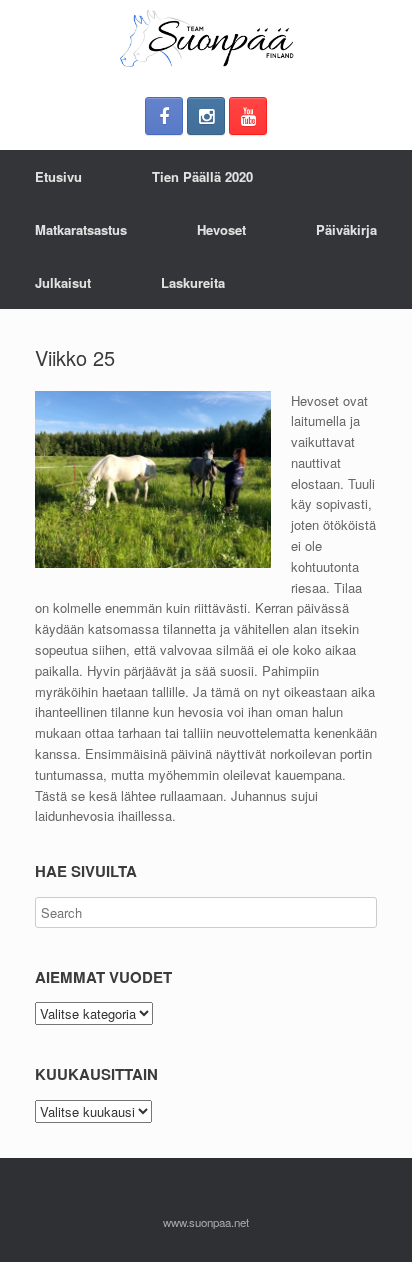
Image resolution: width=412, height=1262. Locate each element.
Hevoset (221, 229)
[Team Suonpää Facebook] (164, 116)
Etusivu (58, 176)
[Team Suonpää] (206, 38)
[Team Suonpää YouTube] (248, 116)
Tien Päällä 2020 (202, 176)
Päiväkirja (346, 229)
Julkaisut (63, 282)
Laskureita (193, 282)
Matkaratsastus (81, 229)
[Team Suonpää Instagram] (206, 116)
